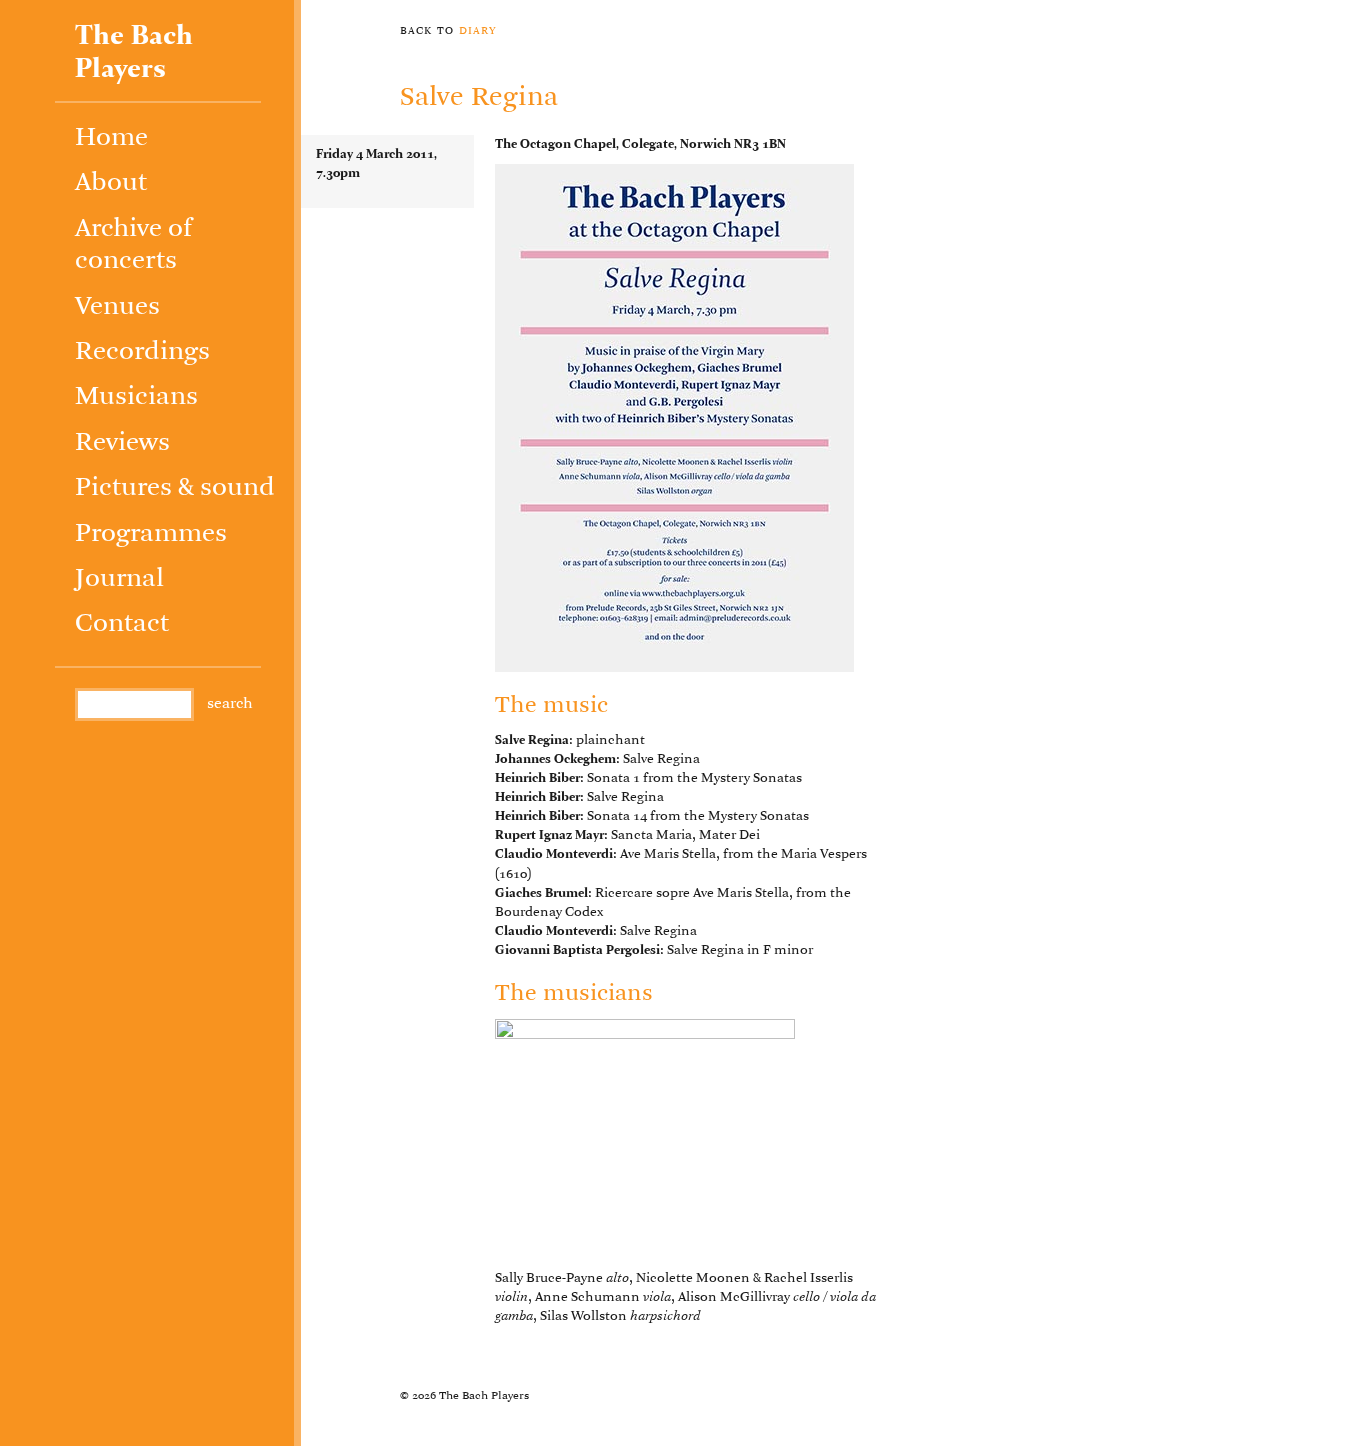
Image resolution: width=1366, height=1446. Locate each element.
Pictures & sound (175, 488)
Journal (119, 579)
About (111, 183)
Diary (478, 30)
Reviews (122, 443)
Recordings (142, 352)
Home (111, 138)
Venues (117, 307)
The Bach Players (134, 53)
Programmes (151, 534)
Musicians (136, 397)
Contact (122, 624)
